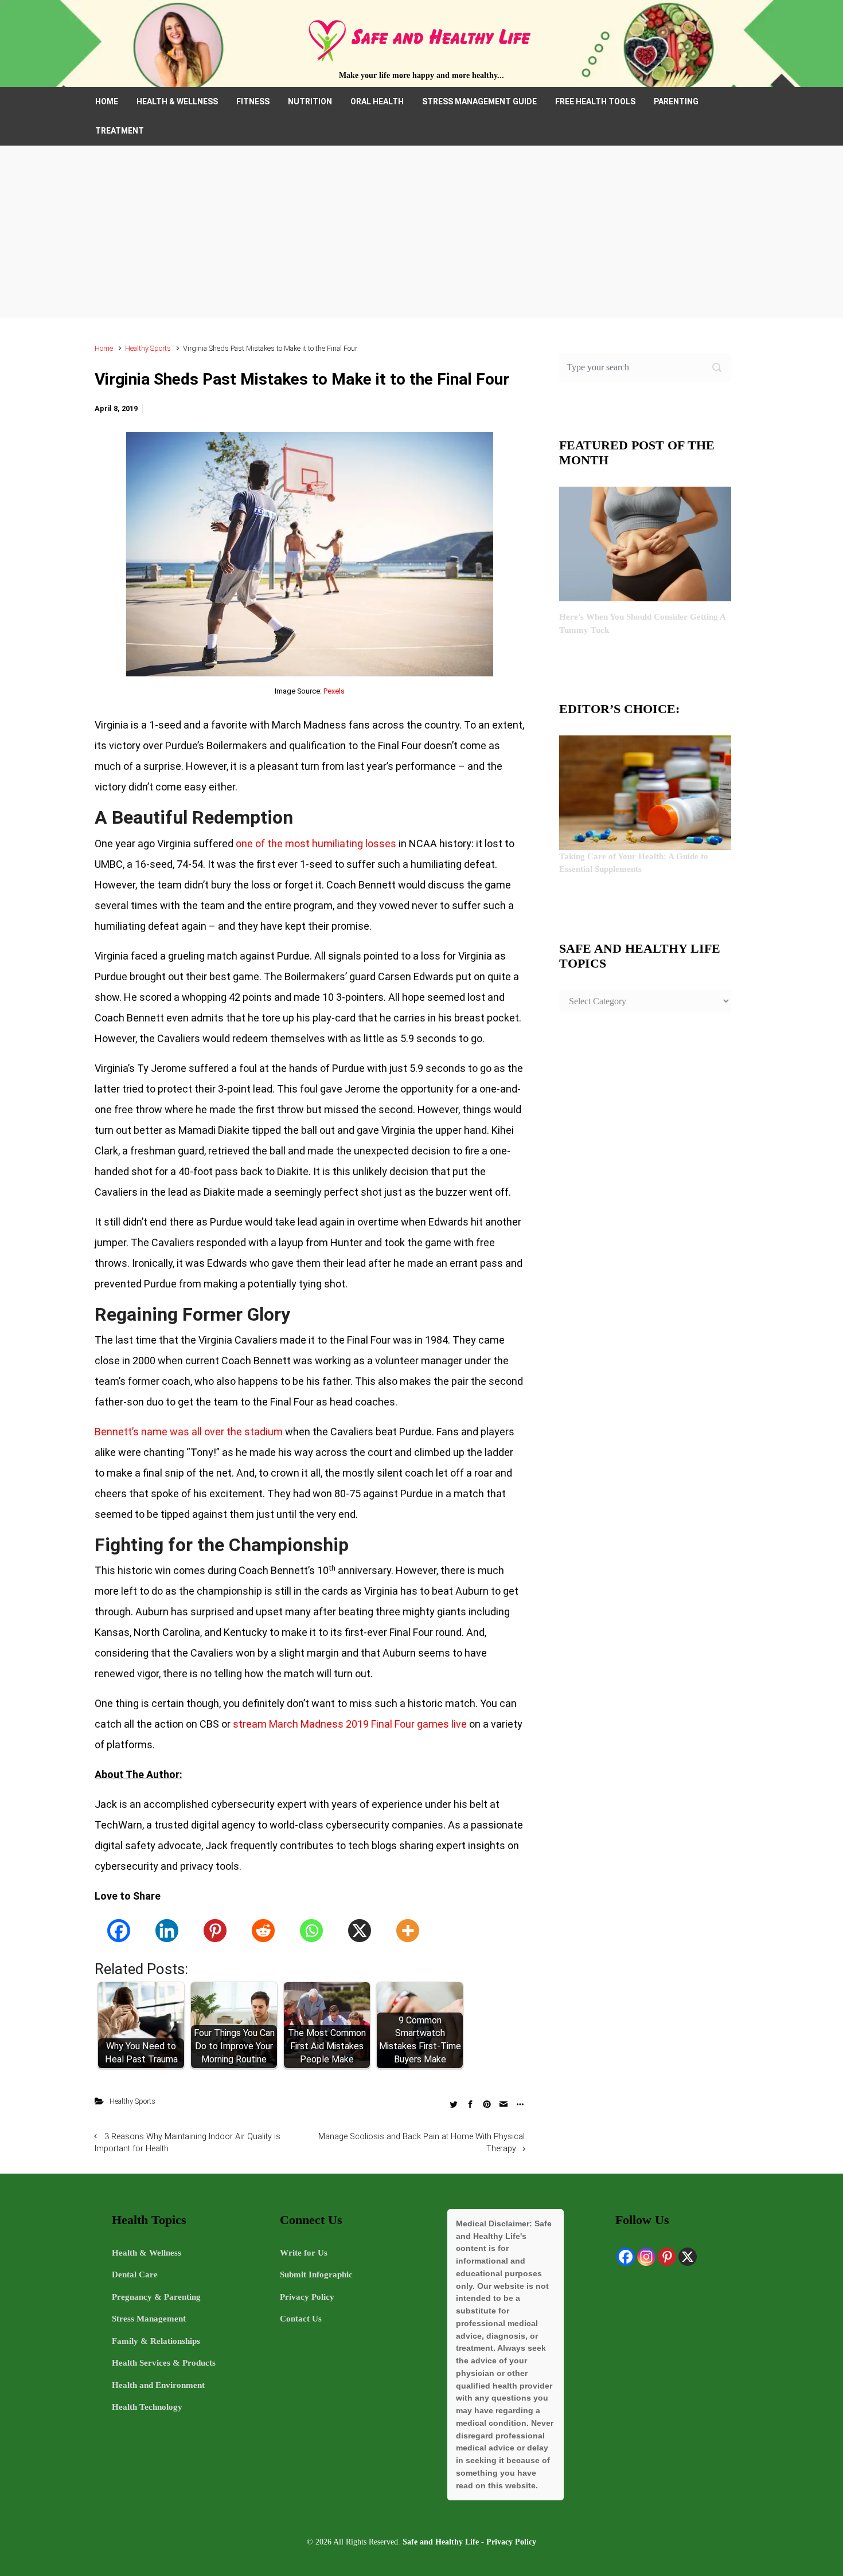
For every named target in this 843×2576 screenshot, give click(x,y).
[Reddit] (263, 1931)
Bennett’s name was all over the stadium (189, 1432)
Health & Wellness (147, 2253)
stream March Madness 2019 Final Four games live (350, 1724)
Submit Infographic (316, 2274)
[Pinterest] (215, 1931)
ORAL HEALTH (377, 101)
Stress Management (149, 2319)
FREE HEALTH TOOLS (595, 101)
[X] (360, 1931)
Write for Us (304, 2253)
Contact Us (301, 2319)
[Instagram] (646, 2257)
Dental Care (135, 2274)
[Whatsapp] (311, 1931)
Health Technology (147, 2407)
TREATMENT (120, 131)
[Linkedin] (167, 1931)
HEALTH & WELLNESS (177, 101)
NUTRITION (310, 101)
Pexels (334, 691)
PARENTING (676, 101)
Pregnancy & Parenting (156, 2297)
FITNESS (253, 101)
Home (104, 348)
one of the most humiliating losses (316, 843)
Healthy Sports (148, 348)
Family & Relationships (156, 2341)
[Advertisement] (421, 232)
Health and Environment (158, 2385)
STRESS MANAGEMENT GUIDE (479, 101)
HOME (107, 101)
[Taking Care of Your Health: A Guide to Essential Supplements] (645, 792)
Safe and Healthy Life (441, 2542)
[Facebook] (119, 1931)
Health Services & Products (164, 2363)
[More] (408, 1931)
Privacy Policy (307, 2297)
